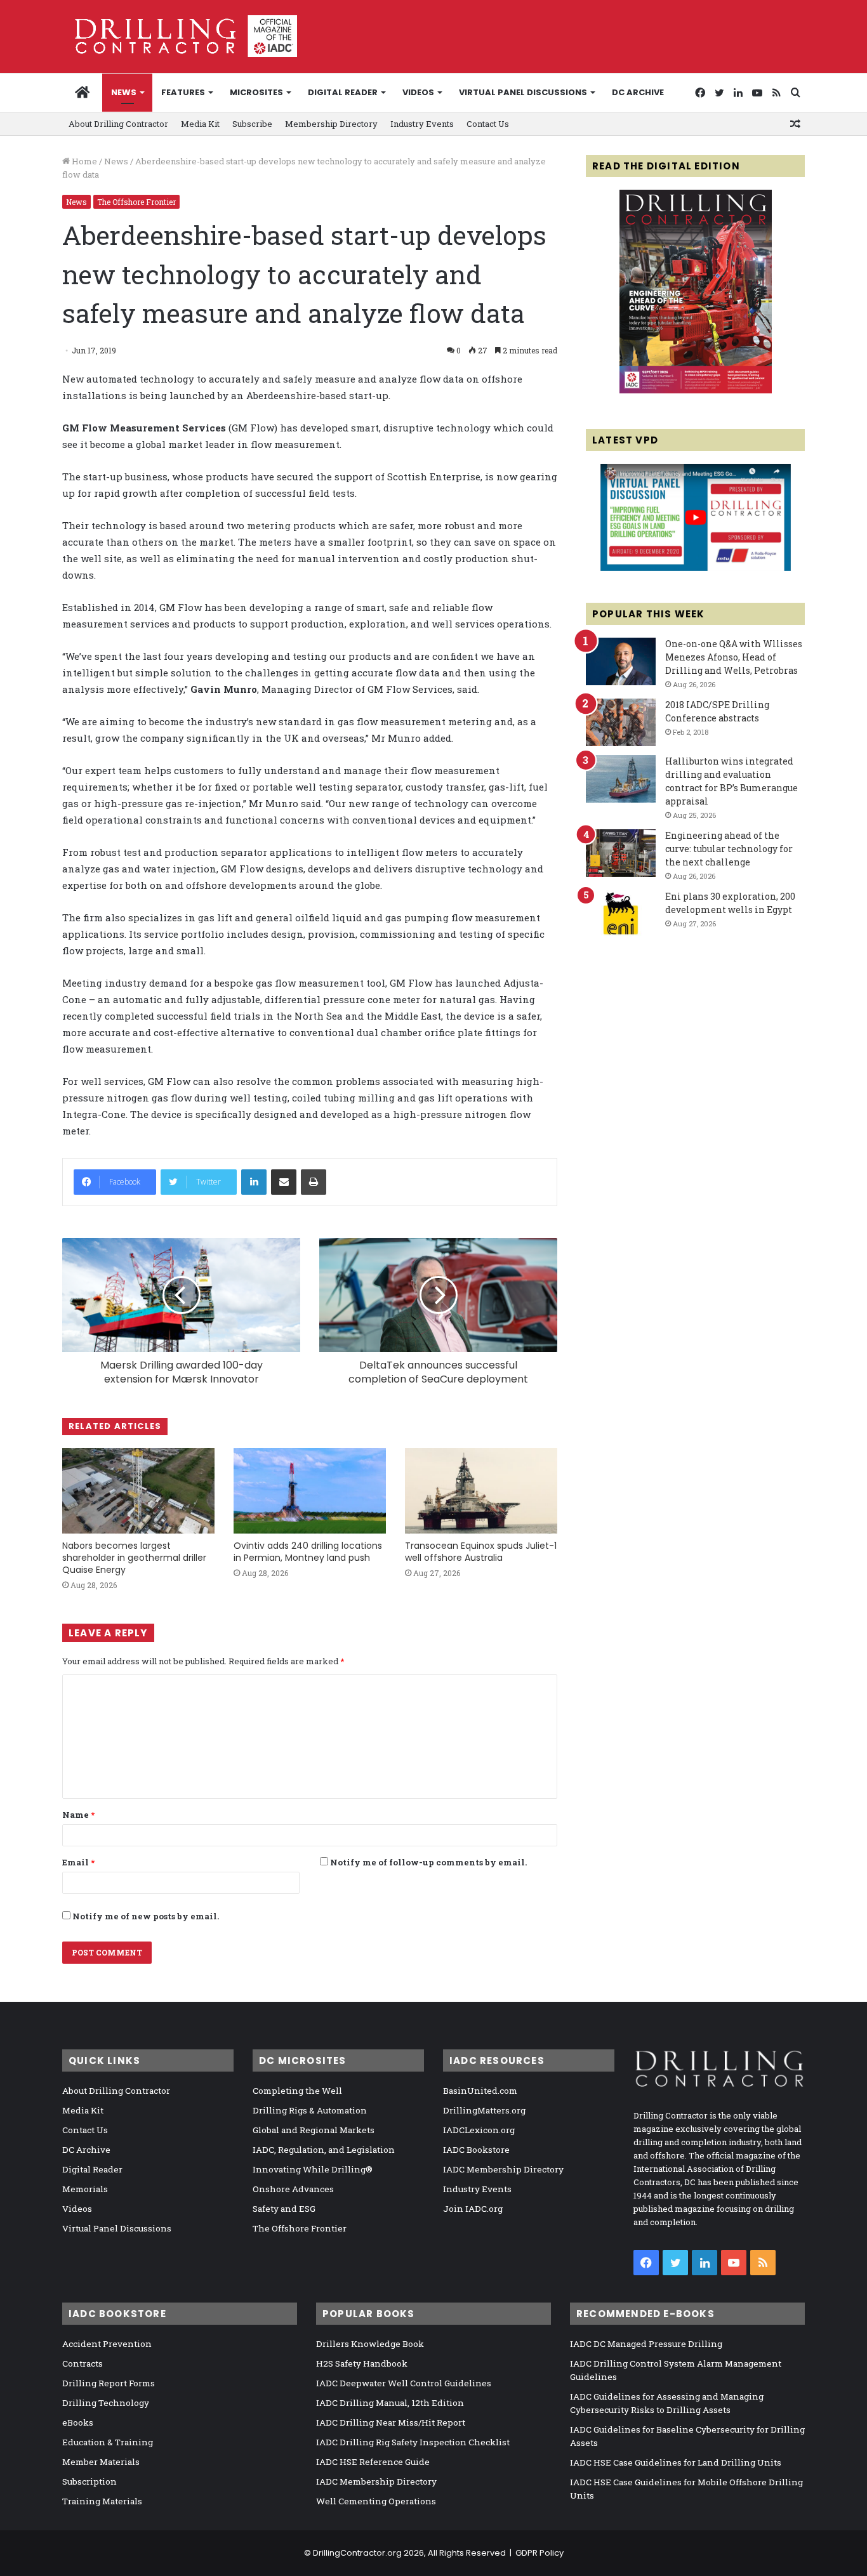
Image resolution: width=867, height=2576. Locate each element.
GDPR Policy (539, 2553)
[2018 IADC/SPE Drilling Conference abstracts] (621, 722)
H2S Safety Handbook (362, 2363)
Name (78, 1815)
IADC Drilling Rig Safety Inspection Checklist (413, 2442)
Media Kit (200, 124)
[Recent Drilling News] (696, 390)
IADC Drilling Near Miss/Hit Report (391, 2422)
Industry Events (422, 124)
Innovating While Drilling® (313, 2169)
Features (183, 92)
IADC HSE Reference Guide (373, 2462)
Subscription (89, 2481)
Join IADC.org (473, 2209)
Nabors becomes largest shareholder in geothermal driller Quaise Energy (134, 1558)
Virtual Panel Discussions (523, 92)
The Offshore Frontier (136, 202)
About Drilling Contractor (118, 124)
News (124, 92)
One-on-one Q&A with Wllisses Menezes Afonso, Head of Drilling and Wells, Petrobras (734, 657)
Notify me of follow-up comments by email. (428, 1862)
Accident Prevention (107, 2344)
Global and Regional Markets (314, 2130)
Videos (418, 92)
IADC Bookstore (476, 2150)
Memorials (85, 2189)
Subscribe (252, 124)
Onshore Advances (293, 2189)
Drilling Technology (106, 2403)
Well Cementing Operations (376, 2501)
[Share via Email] (284, 1182)
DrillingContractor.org (357, 2553)
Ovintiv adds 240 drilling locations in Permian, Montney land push (308, 1552)
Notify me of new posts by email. (146, 1916)
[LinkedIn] (254, 1182)
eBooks (78, 2422)
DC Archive (638, 92)
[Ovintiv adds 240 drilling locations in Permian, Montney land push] (310, 1491)
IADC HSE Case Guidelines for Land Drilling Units (676, 2462)
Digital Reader (343, 92)
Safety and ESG (284, 2209)
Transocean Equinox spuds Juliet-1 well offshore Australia (481, 1552)
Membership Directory (331, 124)
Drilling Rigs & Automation (310, 2110)
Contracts (83, 2363)
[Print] (314, 1182)
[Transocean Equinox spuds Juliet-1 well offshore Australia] (481, 1491)
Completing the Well (297, 2091)
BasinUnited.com (480, 2091)
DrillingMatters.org (484, 2110)
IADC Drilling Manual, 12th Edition (390, 2403)
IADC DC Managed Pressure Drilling (646, 2344)
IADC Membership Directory (503, 2169)
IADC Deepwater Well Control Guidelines (404, 2383)
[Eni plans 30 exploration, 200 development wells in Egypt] (621, 914)
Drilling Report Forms (109, 2383)
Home (83, 161)
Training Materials (102, 2501)
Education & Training (108, 2442)
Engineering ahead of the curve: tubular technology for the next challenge (729, 849)
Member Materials (101, 2462)
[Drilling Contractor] (180, 36)
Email (78, 1862)
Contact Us (488, 124)
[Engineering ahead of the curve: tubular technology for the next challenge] (621, 853)
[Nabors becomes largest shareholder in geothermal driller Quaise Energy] (138, 1491)
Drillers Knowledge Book (370, 2344)
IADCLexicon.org (479, 2130)
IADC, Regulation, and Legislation (324, 2150)
